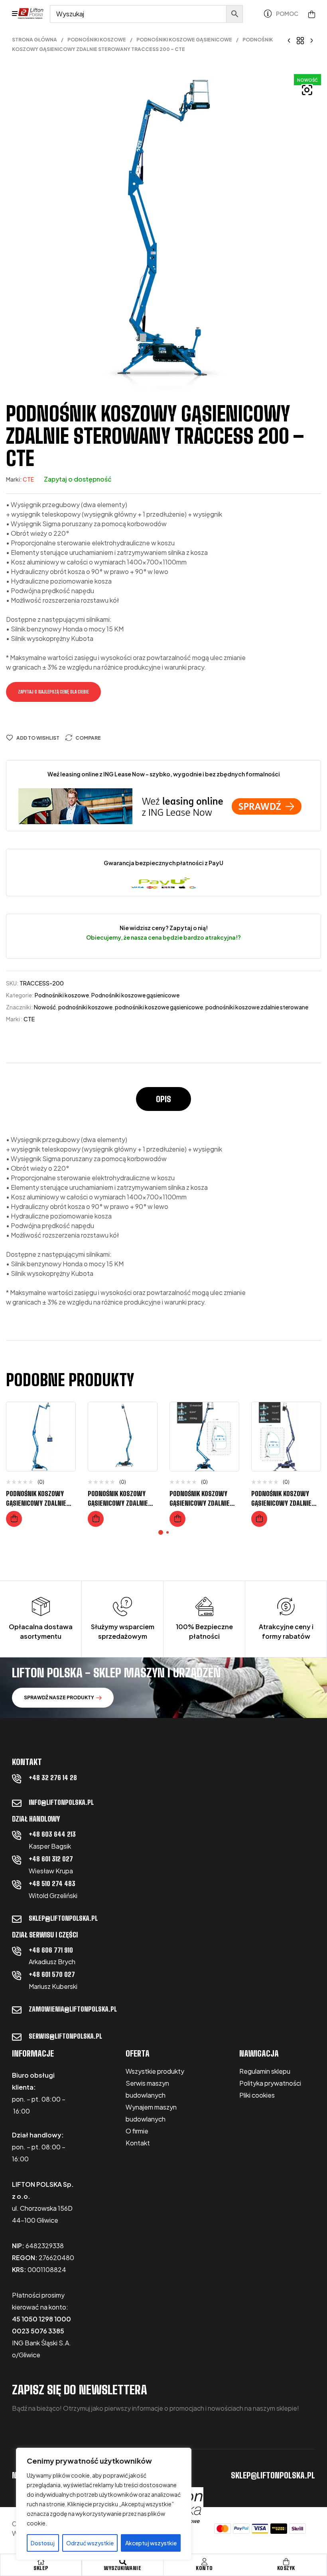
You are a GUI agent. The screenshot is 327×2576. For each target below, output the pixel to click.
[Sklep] (41, 2562)
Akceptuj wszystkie (151, 2543)
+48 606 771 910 (51, 1950)
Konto (204, 2568)
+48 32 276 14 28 (53, 1778)
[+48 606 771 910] (17, 1951)
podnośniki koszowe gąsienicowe (159, 1007)
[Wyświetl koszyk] (312, 14)
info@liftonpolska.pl (61, 1802)
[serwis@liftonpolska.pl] (17, 2037)
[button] (307, 90)
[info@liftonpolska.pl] (17, 1803)
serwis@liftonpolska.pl (65, 2036)
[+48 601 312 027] (17, 1860)
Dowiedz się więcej (14, 1519)
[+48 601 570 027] (17, 1975)
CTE (28, 479)
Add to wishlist (38, 738)
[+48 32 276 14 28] (17, 1779)
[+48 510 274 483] (17, 1884)
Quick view (63, 1448)
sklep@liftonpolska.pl (63, 1918)
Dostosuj (43, 2543)
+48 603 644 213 (52, 1834)
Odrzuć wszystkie (90, 2543)
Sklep (41, 2568)
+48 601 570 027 (52, 1974)
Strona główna (34, 40)
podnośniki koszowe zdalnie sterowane (257, 1007)
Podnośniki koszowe (97, 40)
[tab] (163, 1103)
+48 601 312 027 (51, 1859)
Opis (163, 1099)
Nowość (45, 1007)
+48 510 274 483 (52, 1884)
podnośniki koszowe (85, 1007)
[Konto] (205, 2562)
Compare (88, 738)
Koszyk (286, 2568)
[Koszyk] (286, 2562)
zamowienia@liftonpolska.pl (73, 2009)
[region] (104, 2504)
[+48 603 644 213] (17, 1835)
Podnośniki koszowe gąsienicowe (184, 40)
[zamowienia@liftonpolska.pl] (17, 2010)
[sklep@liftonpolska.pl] (17, 1919)
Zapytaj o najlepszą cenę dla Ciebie (53, 692)
